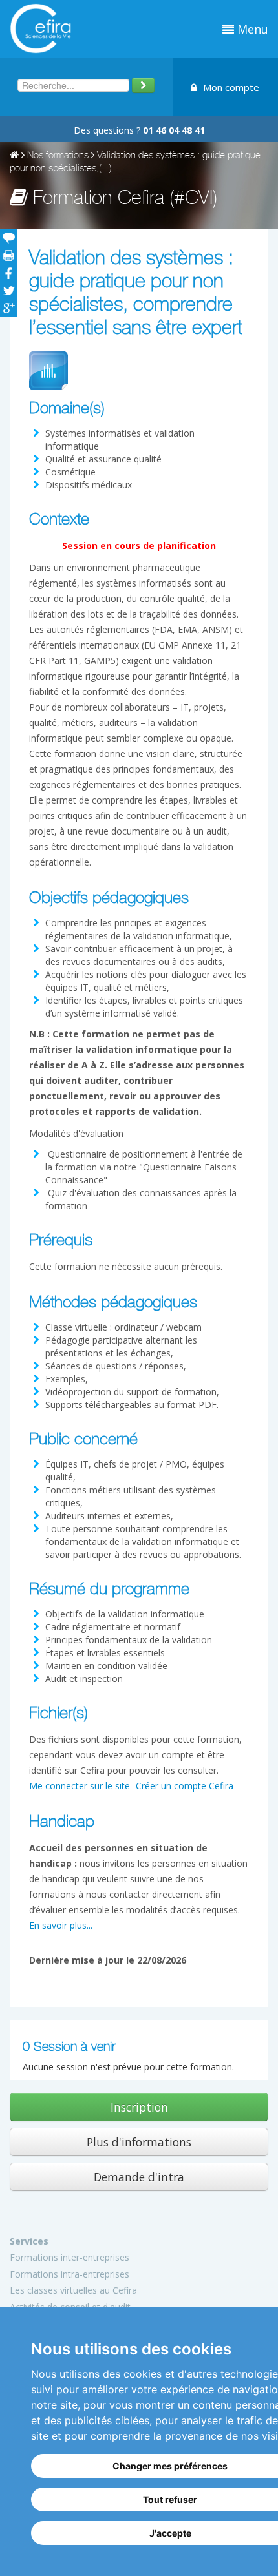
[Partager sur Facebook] (9, 273)
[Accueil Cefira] (40, 27)
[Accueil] (14, 156)
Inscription (139, 2107)
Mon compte (230, 87)
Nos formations (58, 156)
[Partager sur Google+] (9, 308)
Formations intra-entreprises (69, 2274)
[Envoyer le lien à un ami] (9, 238)
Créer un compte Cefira (185, 1786)
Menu (251, 29)
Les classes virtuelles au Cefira (73, 2290)
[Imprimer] (9, 255)
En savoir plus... (61, 1925)
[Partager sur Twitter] (9, 290)
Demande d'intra (139, 2177)
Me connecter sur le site (80, 1786)
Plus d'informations (139, 2142)
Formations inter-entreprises (69, 2257)
